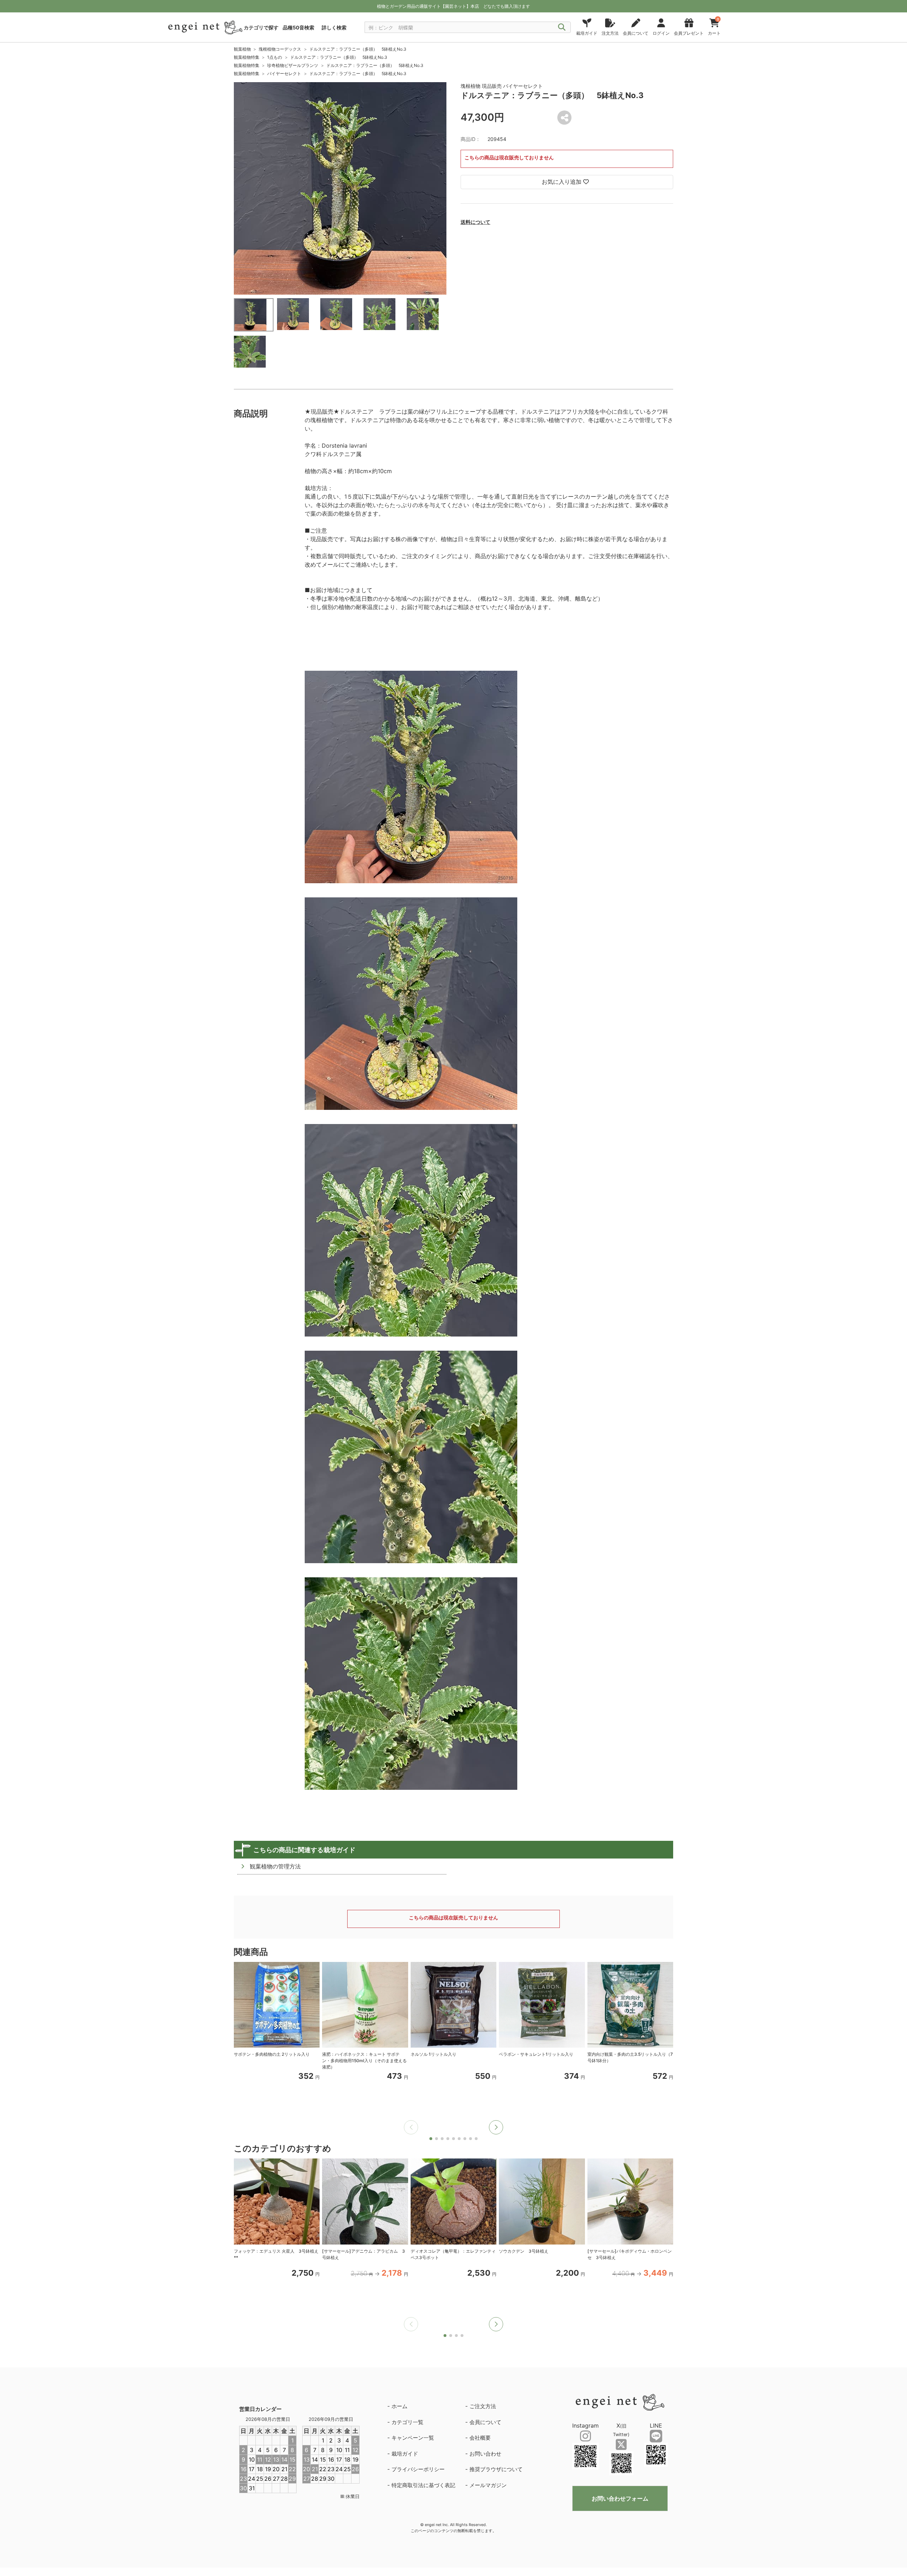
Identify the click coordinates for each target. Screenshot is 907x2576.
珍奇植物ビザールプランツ (293, 65)
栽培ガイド (405, 2454)
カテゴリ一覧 (407, 2422)
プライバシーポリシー (418, 2469)
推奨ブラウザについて (496, 2469)
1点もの (275, 57)
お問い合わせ (485, 2454)
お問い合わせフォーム (620, 2498)
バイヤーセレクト (284, 73)
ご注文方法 (483, 2406)
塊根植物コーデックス (280, 49)
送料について (475, 222)
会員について (485, 2422)
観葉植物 (242, 49)
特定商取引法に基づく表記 (423, 2485)
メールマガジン (488, 2485)
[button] (496, 2127)
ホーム (399, 2406)
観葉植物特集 (247, 57)
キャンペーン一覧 (413, 2438)
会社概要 (480, 2438)
